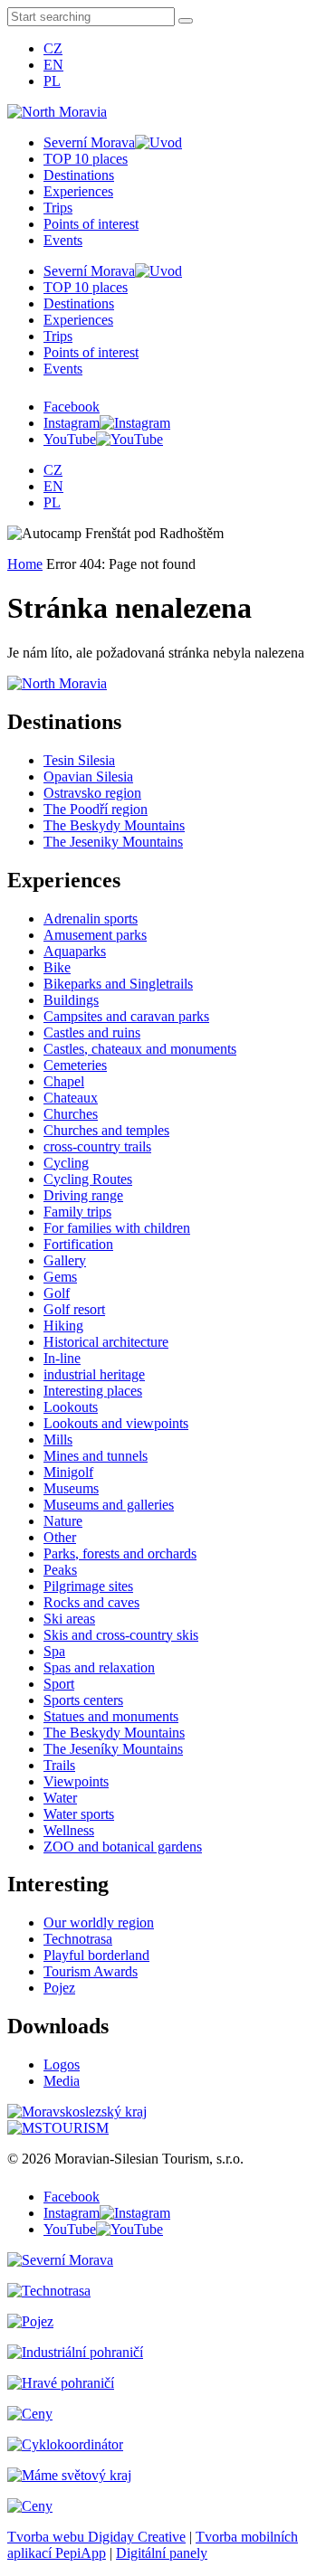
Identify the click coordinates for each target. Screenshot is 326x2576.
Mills (58, 1440)
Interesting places (93, 1391)
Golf (57, 1293)
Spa (54, 1651)
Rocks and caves (91, 1602)
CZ (53, 48)
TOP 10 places (86, 159)
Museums (71, 1488)
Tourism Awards (91, 1971)
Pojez (59, 1988)
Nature (63, 1521)
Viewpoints (76, 1781)
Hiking (63, 1326)
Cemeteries (75, 1065)
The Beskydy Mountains (114, 825)
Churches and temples (106, 1130)
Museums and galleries (109, 1505)
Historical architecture (106, 1342)
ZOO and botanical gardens (123, 1847)
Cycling (66, 1163)
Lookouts (71, 1407)
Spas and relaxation (99, 1667)
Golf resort (74, 1309)
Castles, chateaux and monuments (140, 1049)
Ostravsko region (92, 793)
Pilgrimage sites (88, 1586)
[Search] (186, 21)
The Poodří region (96, 809)
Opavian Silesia (88, 777)
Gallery (65, 1260)
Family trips (77, 1212)
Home (25, 564)
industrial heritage (94, 1374)
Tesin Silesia (79, 760)
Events (63, 240)
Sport (59, 1684)
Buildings (71, 1000)
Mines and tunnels (96, 1456)
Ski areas (69, 1619)
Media (62, 2081)
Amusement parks (95, 935)
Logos (62, 2065)
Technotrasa (78, 1939)
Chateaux (71, 1098)
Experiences (78, 191)
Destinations (79, 175)
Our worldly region (99, 1923)
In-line (62, 1358)
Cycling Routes (88, 1179)
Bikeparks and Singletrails (118, 984)
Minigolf (68, 1472)
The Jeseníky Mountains (113, 1749)
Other (60, 1537)
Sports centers (83, 1700)
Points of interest (91, 224)
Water (60, 1798)
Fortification (78, 1244)
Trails (59, 1765)
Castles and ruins (92, 1032)
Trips (58, 208)
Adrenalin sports (91, 919)
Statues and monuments (111, 1716)
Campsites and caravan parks (126, 1016)
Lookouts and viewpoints (116, 1423)
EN (53, 65)
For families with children (117, 1228)
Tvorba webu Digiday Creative (96, 2537)
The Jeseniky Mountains (113, 842)
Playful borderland (96, 1955)
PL (52, 81)
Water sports (79, 1814)
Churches (71, 1114)
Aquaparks (75, 951)
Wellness (69, 1830)
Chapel (64, 1081)
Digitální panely (162, 2553)
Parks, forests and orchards (120, 1553)
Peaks (60, 1570)
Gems (60, 1277)
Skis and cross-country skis (121, 1635)
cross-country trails (97, 1146)
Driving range (83, 1195)
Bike (57, 967)
